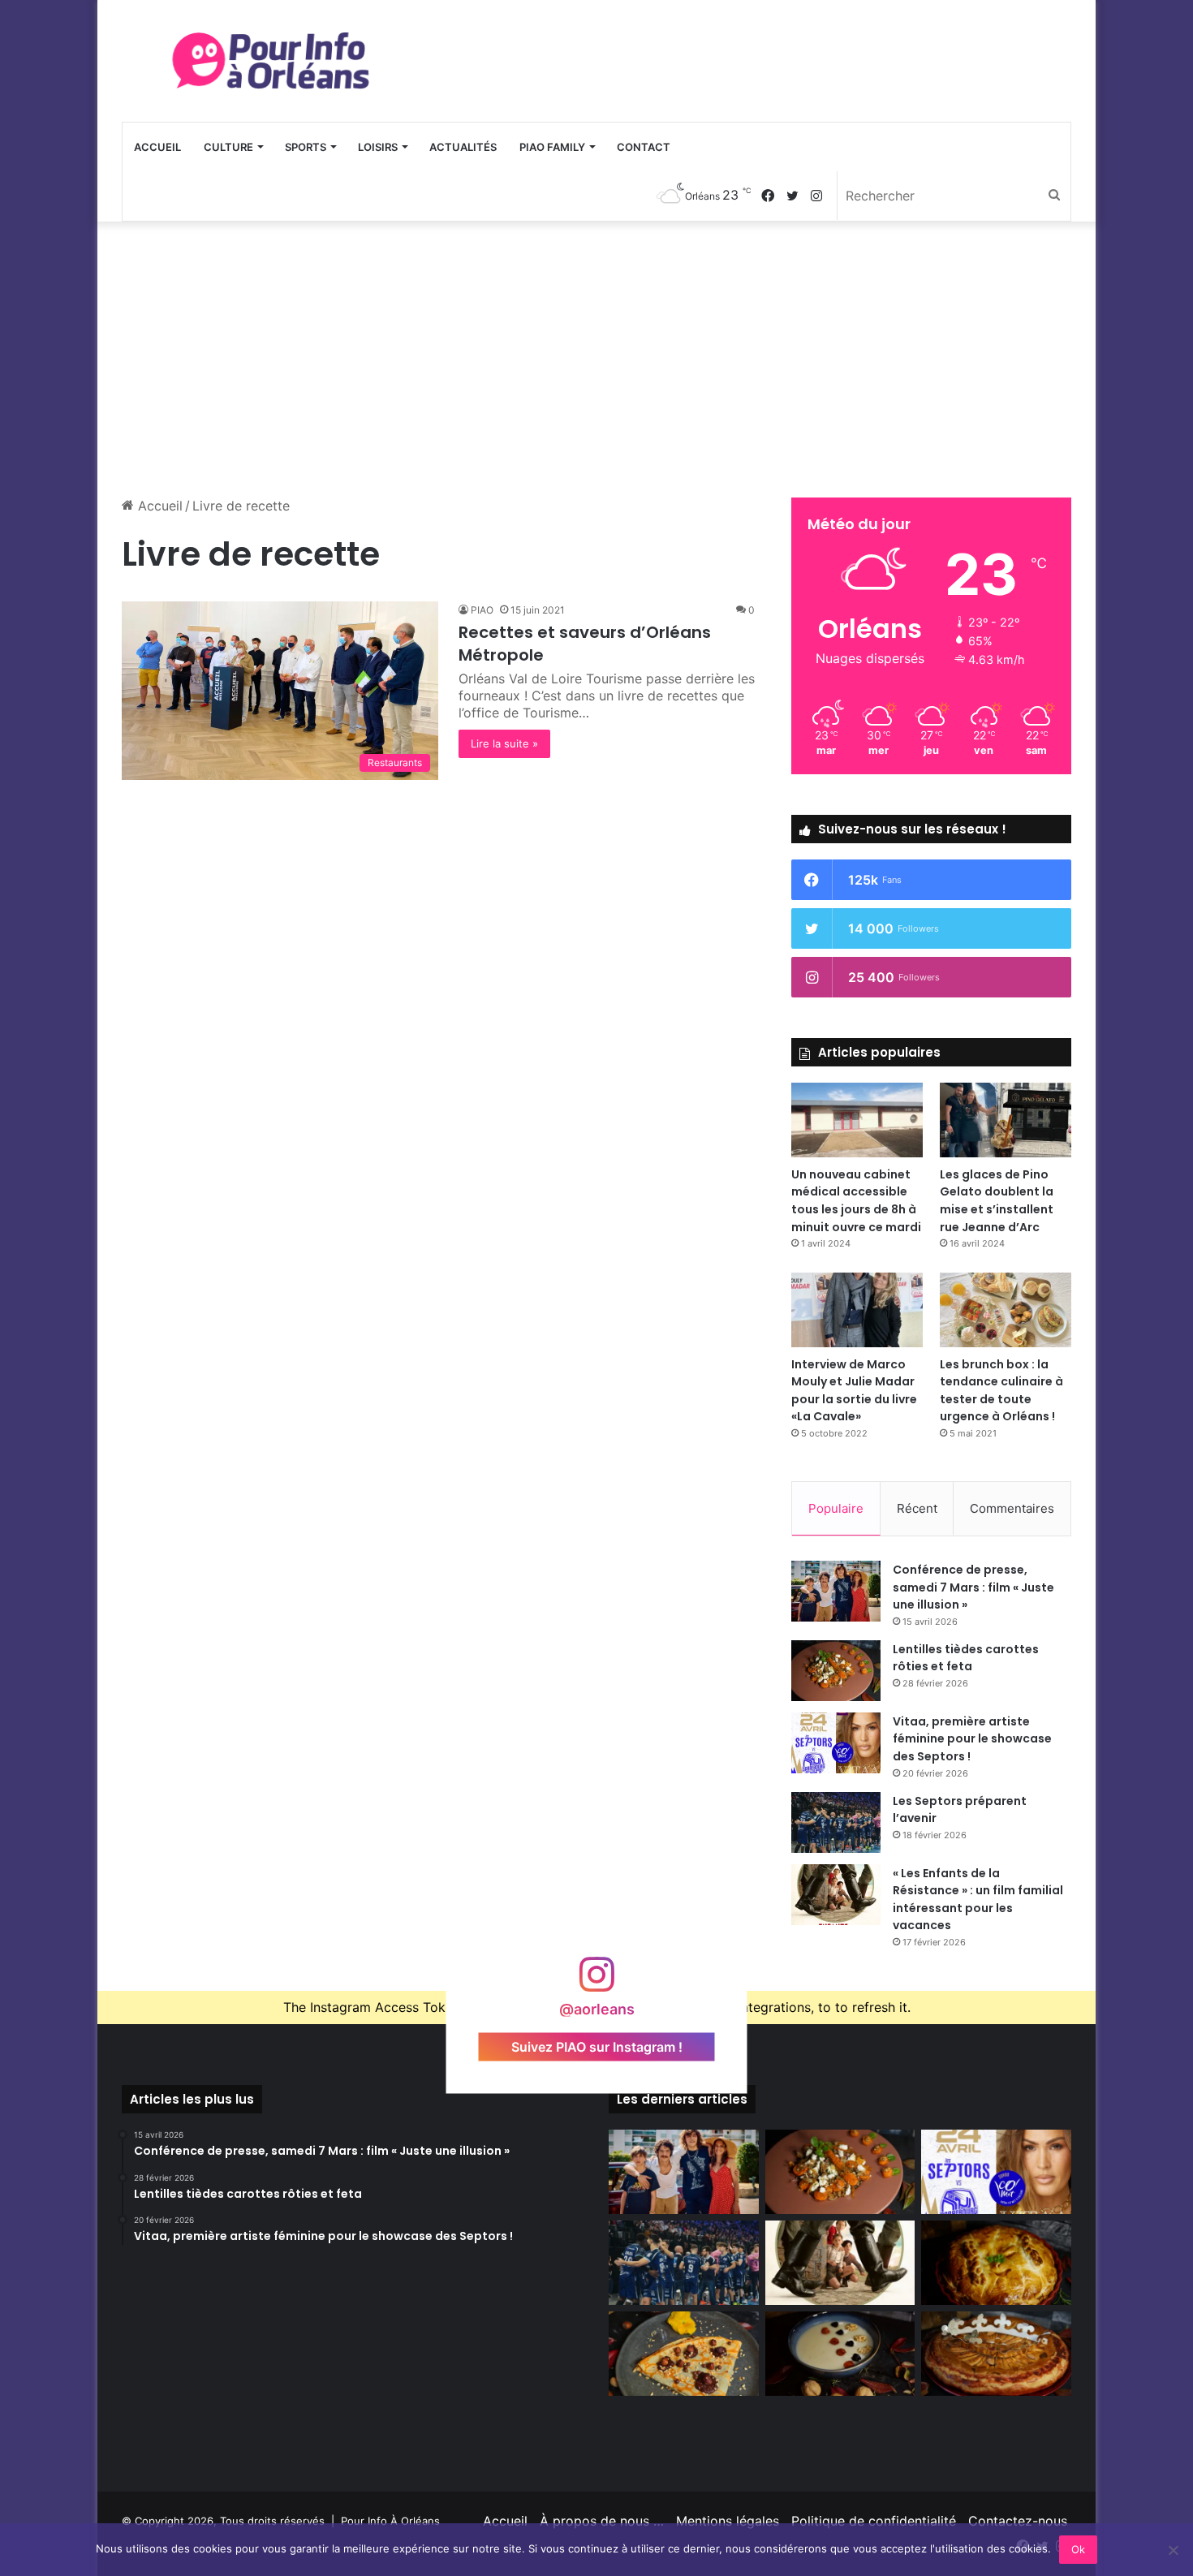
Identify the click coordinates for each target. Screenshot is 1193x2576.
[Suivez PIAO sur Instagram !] (596, 1982)
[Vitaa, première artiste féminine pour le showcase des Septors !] (836, 1743)
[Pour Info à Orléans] (272, 61)
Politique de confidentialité (874, 2521)
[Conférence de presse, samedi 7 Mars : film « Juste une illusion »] (836, 1591)
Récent (917, 1508)
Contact (644, 147)
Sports (306, 147)
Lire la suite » (504, 743)
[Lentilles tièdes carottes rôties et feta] (836, 1671)
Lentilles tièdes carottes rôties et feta (966, 1658)
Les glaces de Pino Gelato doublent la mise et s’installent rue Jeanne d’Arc (997, 1201)
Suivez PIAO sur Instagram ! (597, 2047)
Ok (1078, 2549)
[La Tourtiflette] (996, 2263)
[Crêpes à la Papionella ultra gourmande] (684, 2354)
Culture (228, 147)
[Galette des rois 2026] (996, 2354)
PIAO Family (552, 147)
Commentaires (1012, 1508)
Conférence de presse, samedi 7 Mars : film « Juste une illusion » (973, 1587)
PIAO (482, 610)
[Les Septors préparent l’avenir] (836, 1822)
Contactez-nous (1018, 2521)
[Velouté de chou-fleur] (840, 2354)
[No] (1173, 2550)
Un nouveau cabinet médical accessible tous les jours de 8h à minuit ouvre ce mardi (856, 1201)
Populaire (836, 1508)
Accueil (157, 147)
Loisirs (378, 147)
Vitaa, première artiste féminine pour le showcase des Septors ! (972, 1739)
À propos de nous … (602, 2521)
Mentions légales (728, 2521)
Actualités (463, 147)
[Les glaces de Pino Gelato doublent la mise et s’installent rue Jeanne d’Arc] (1006, 1120)
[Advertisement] (596, 360)
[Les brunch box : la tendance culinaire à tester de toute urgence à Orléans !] (1006, 1310)
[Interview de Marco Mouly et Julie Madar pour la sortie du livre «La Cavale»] (857, 1310)
